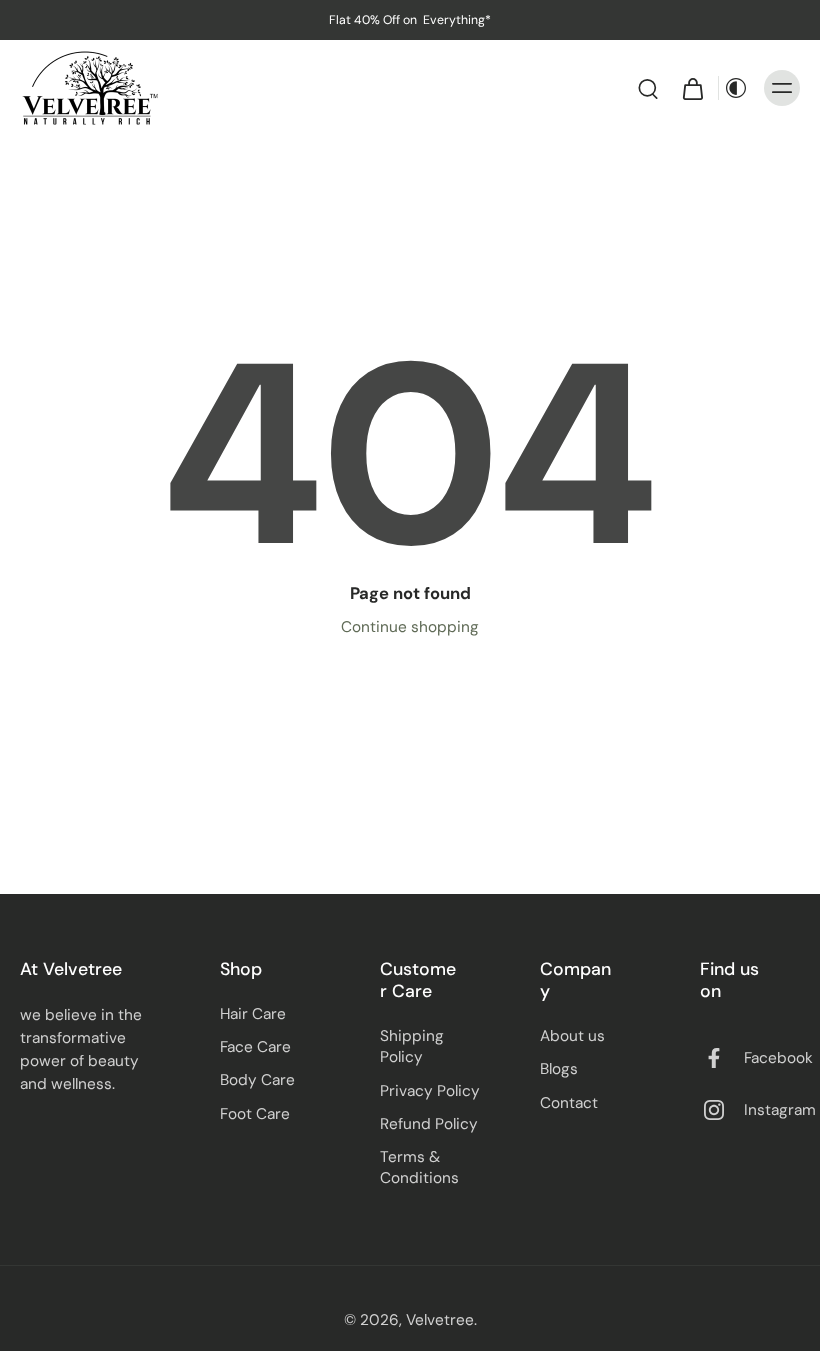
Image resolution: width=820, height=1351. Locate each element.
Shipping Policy (412, 1046)
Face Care (255, 1047)
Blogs (559, 1069)
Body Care (257, 1080)
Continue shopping (410, 627)
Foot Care (255, 1114)
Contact (569, 1103)
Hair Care (253, 1014)
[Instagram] (722, 1110)
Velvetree (440, 1320)
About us (572, 1036)
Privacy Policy (430, 1091)
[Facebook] (722, 1058)
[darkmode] (736, 88)
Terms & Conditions (419, 1167)
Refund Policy (429, 1124)
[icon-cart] (692, 88)
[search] (648, 88)
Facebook (778, 1058)
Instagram (780, 1110)
